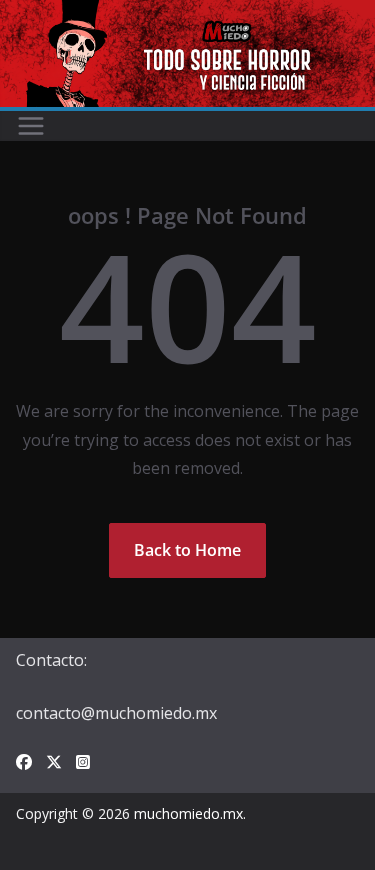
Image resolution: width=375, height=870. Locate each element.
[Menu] (31, 126)
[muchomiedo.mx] (187, 14)
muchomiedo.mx (188, 813)
